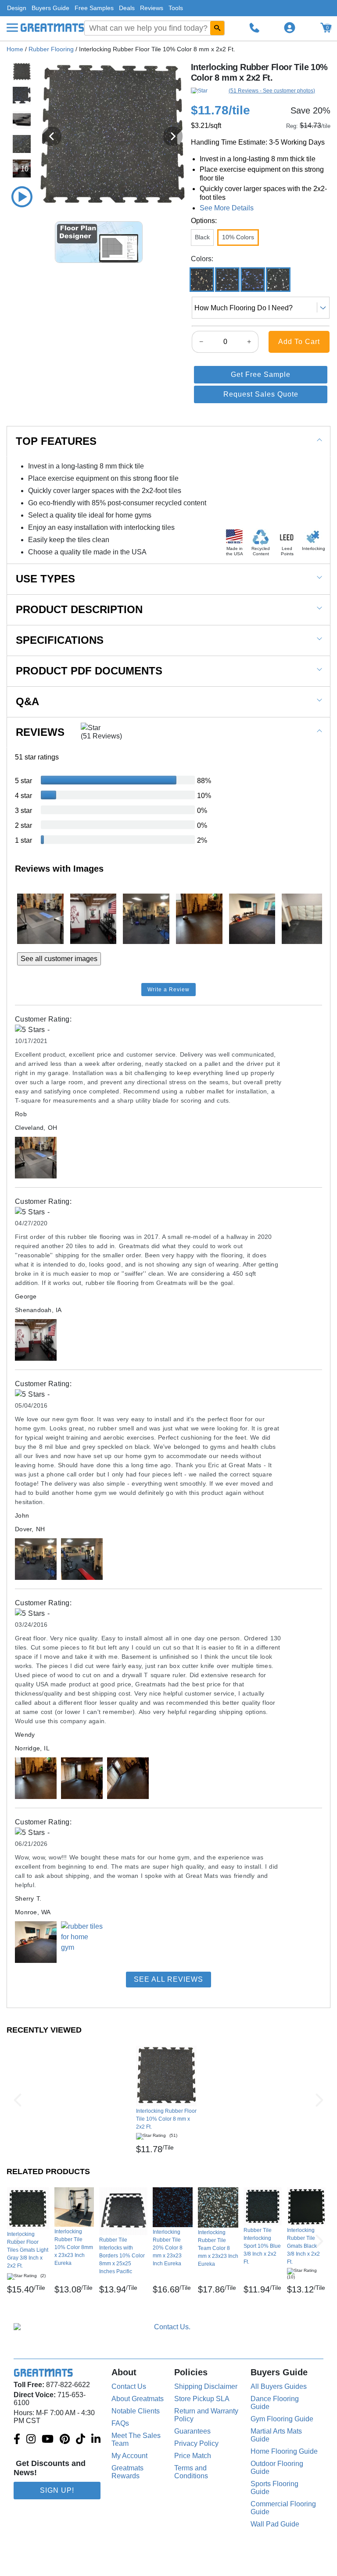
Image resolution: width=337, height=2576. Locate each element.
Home (15, 49)
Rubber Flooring (51, 49)
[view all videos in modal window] (22, 197)
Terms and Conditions (191, 2472)
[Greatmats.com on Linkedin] (96, 2440)
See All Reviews (168, 1979)
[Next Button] (319, 2100)
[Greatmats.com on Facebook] (17, 2440)
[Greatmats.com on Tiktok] (81, 2440)
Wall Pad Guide (275, 2524)
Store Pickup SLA (202, 2399)
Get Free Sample (261, 374)
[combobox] (154, 28)
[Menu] (12, 28)
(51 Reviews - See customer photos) (272, 91)
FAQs (120, 2423)
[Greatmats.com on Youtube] (48, 2440)
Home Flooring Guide (284, 2451)
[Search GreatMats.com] (217, 28)
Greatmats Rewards (127, 2472)
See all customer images (59, 959)
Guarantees (192, 2431)
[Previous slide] (52, 136)
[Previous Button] (18, 2100)
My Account (129, 2456)
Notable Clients (136, 2411)
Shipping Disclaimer (206, 2386)
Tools (176, 8)
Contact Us (129, 2386)
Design (17, 8)
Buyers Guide (50, 8)
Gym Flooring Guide (282, 2419)
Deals (127, 8)
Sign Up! (57, 2490)
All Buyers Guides (279, 2386)
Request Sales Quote (261, 394)
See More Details (227, 208)
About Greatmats (138, 2399)
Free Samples (94, 8)
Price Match (193, 2456)
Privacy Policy (196, 2443)
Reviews (152, 8)
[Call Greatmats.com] (255, 28)
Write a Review (168, 990)
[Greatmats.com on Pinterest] (65, 2440)
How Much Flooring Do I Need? (244, 308)
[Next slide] (173, 136)
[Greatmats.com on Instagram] (31, 2440)
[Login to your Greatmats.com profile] (290, 28)
